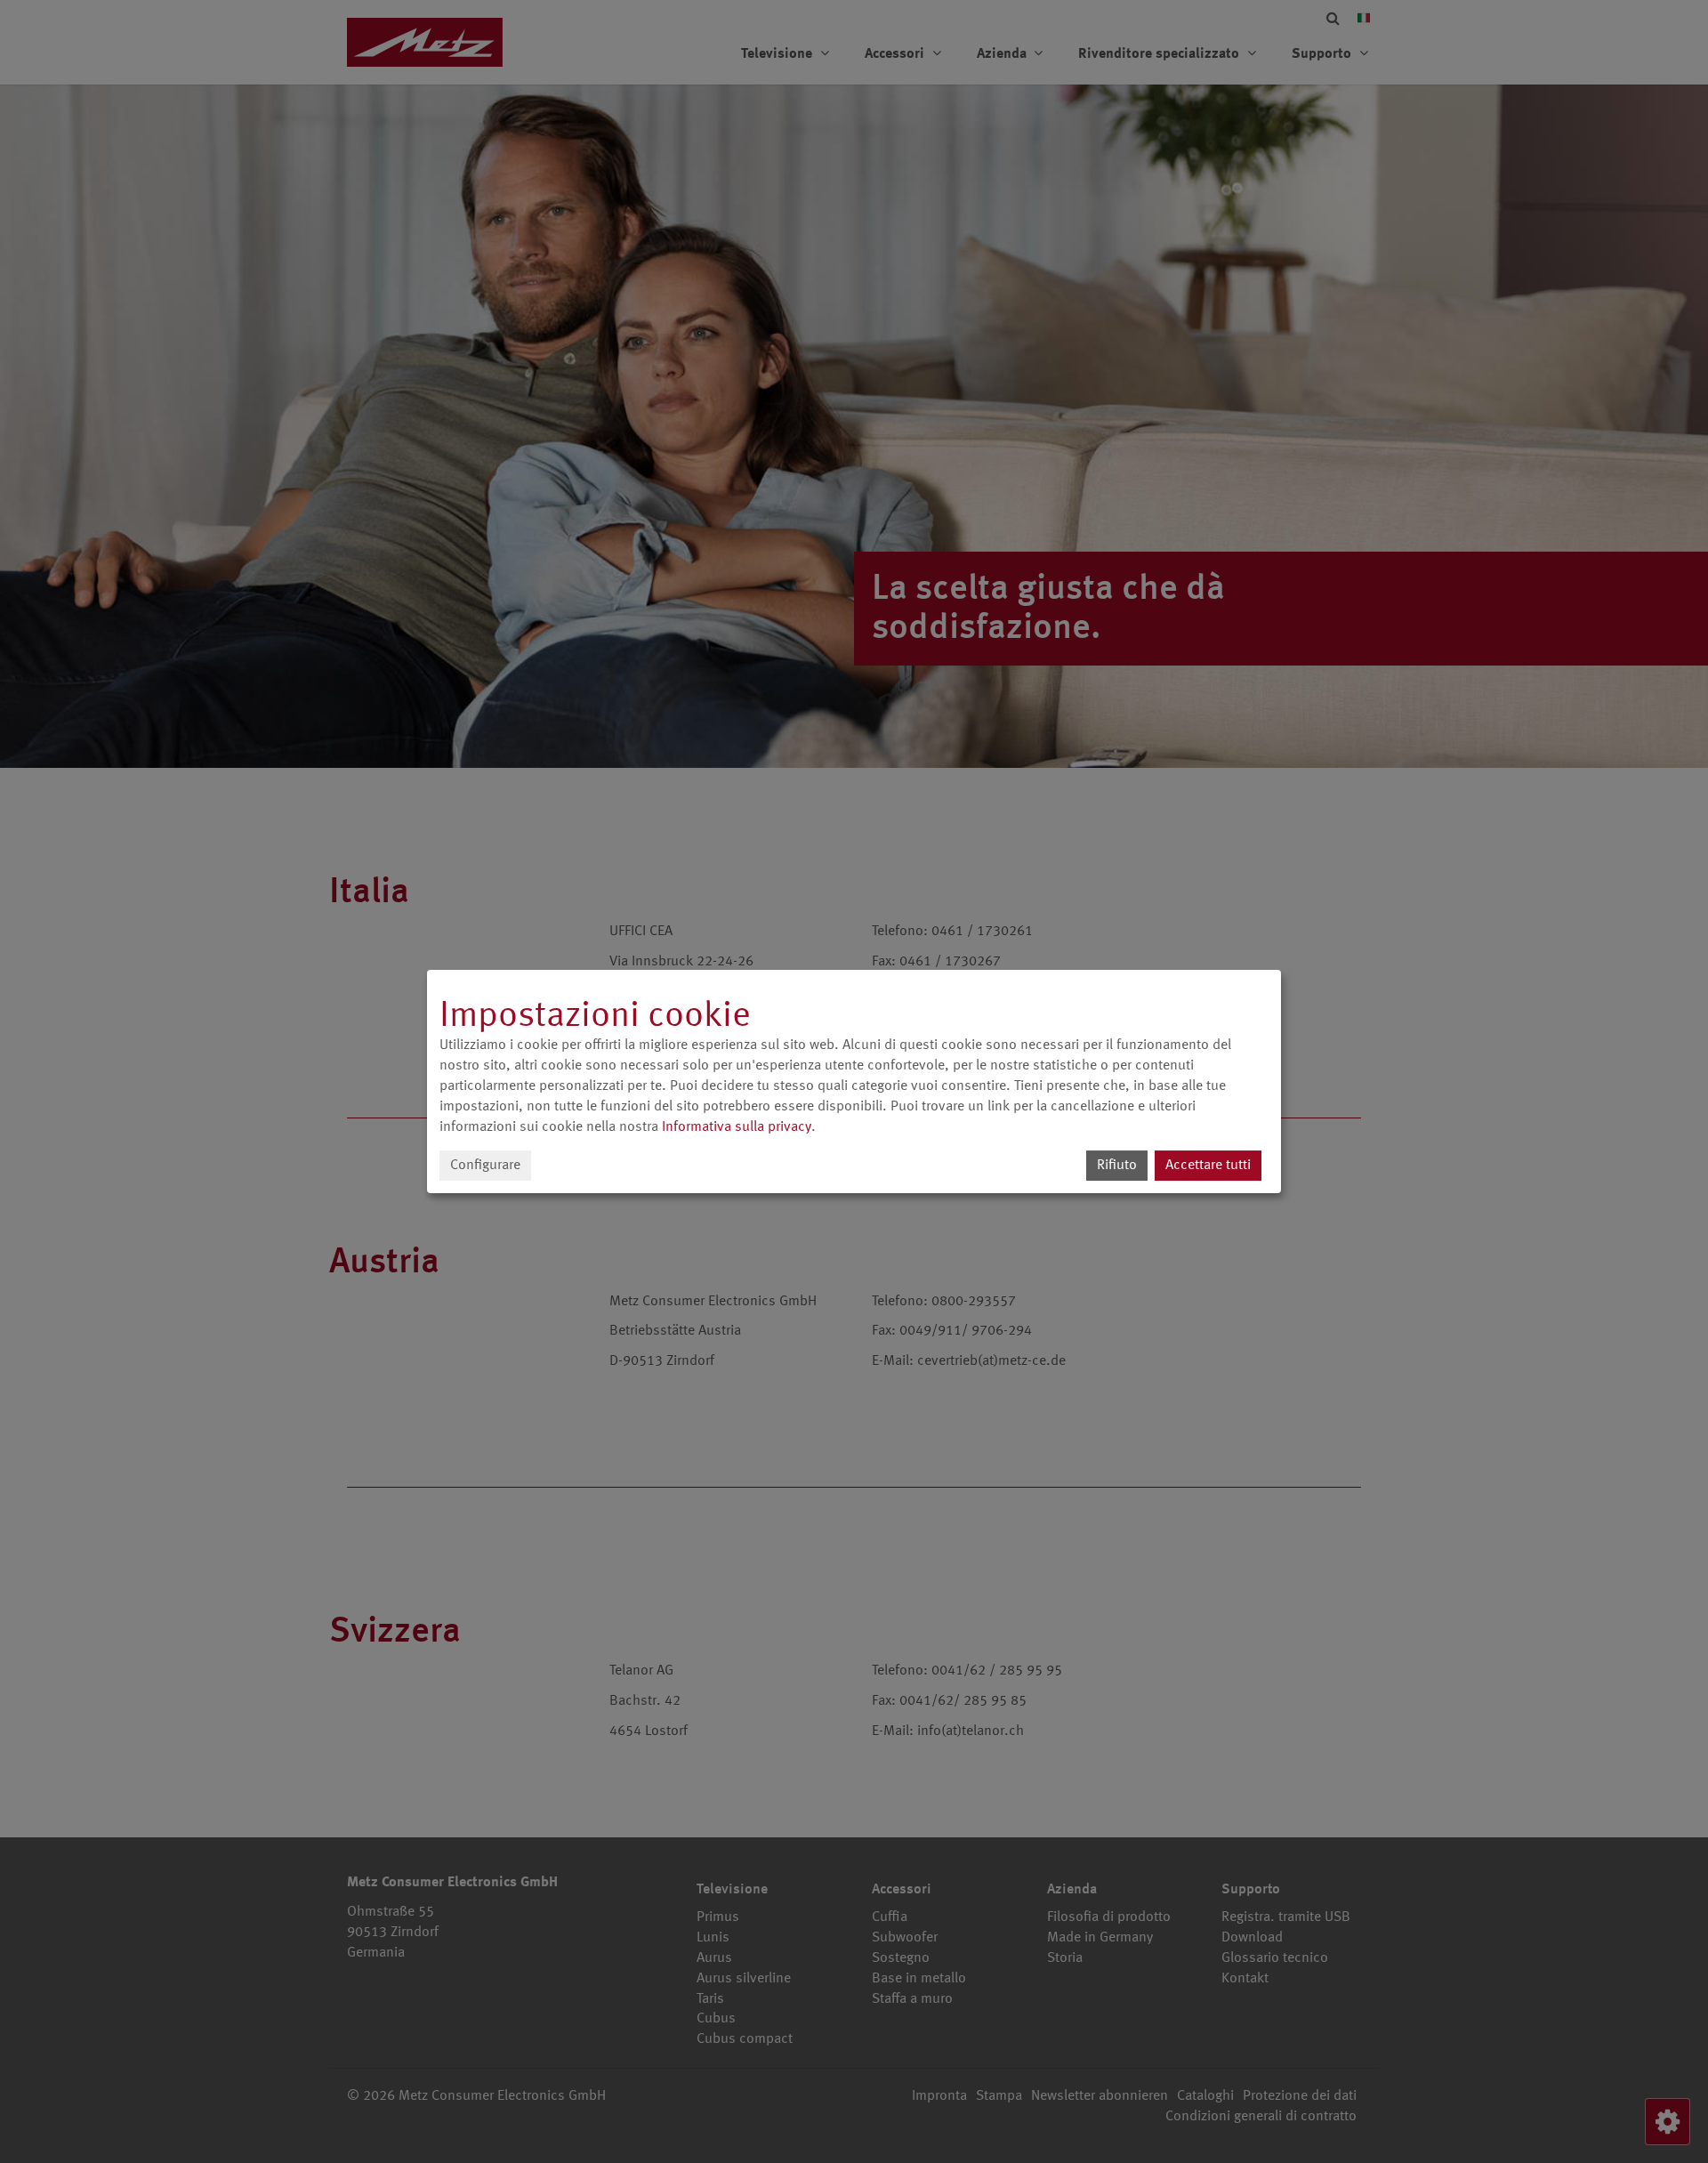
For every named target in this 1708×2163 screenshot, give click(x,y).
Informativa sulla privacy (737, 1127)
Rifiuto (1117, 1166)
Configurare (485, 1166)
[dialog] (854, 1082)
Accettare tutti (1208, 1166)
